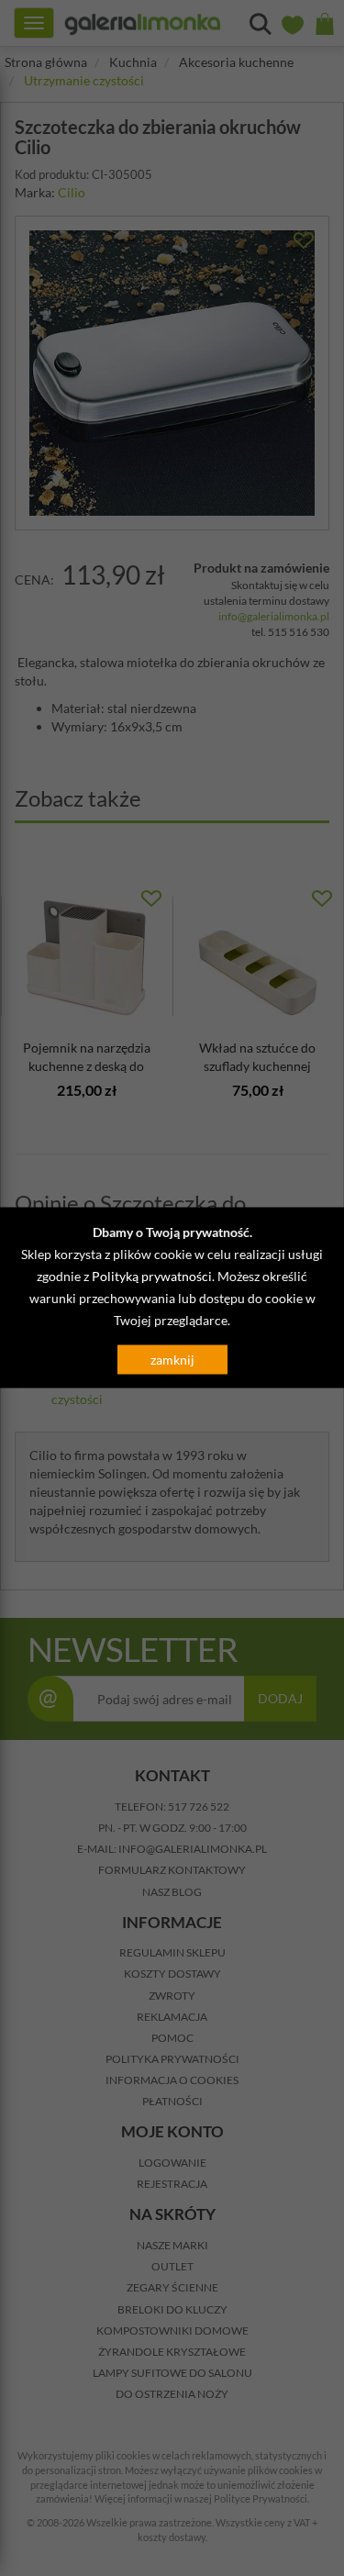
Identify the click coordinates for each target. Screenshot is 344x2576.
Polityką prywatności (152, 1275)
